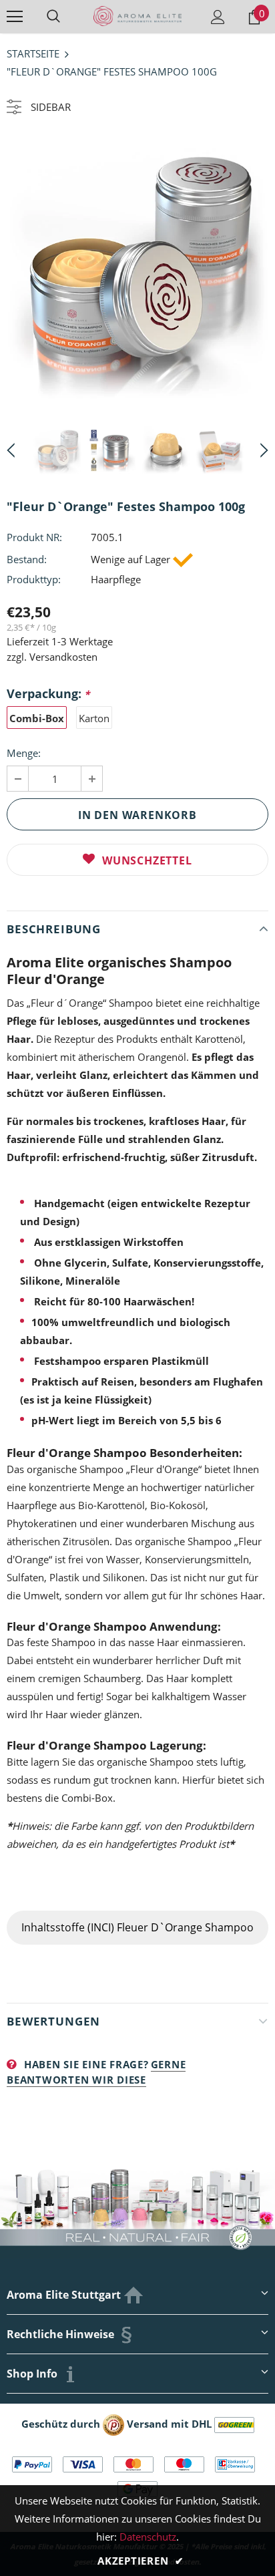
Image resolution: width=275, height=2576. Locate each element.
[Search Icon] (53, 17)
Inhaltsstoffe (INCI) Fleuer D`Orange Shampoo (137, 1927)
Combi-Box (37, 718)
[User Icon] (218, 17)
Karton (94, 718)
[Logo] (137, 16)
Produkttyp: (34, 579)
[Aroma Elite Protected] (113, 2424)
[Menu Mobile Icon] (15, 17)
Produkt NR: (34, 537)
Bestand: (27, 559)
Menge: (24, 753)
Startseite (33, 53)
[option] (137, 269)
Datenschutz (148, 2537)
